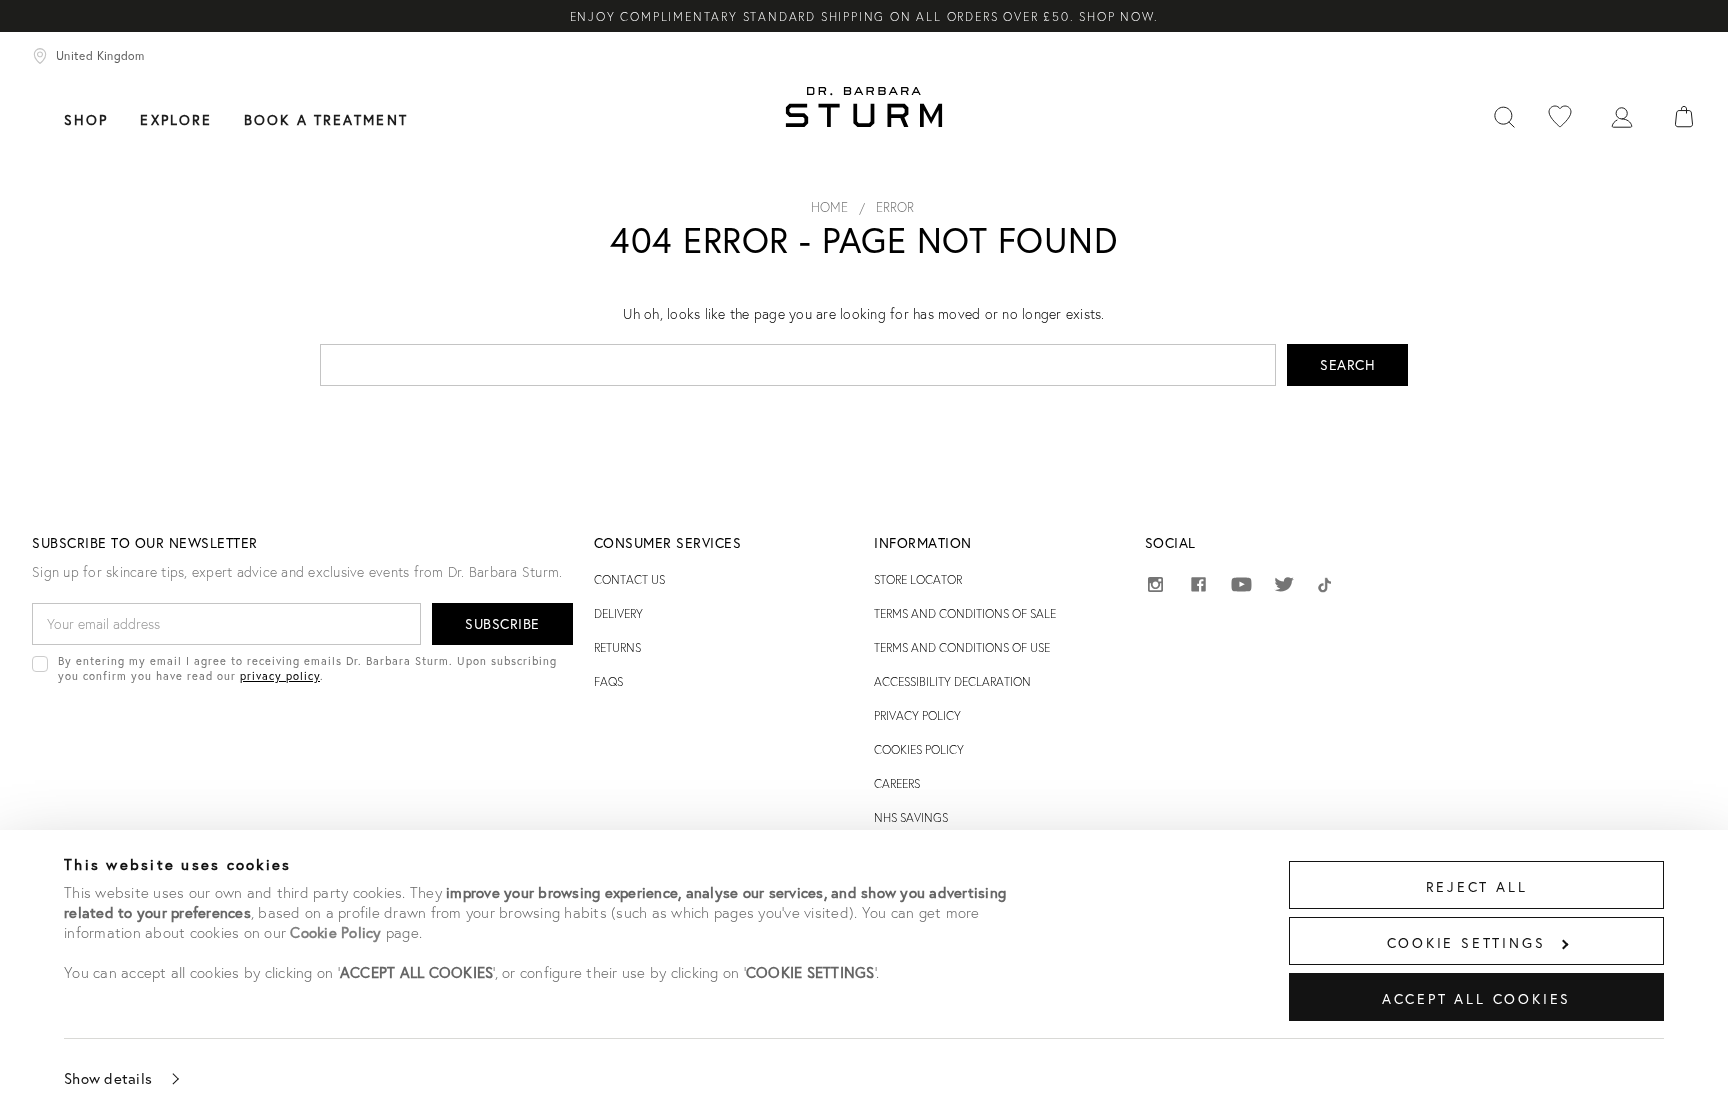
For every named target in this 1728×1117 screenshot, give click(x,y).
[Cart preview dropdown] (1684, 117)
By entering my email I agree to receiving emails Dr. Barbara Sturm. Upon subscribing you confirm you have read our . (307, 668)
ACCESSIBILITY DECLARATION (952, 681)
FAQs (608, 681)
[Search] (1504, 117)
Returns (617, 647)
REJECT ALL (1477, 886)
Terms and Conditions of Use (962, 647)
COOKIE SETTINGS (1466, 942)
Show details (108, 1078)
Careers (897, 783)
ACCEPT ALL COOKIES (1476, 998)
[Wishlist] (1560, 117)
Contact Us (629, 579)
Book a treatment (326, 119)
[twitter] (1284, 587)
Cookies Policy (919, 749)
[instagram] (1155, 587)
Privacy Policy (917, 715)
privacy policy (280, 675)
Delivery (618, 613)
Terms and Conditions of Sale (965, 613)
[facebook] (1198, 587)
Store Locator (918, 579)
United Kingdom (100, 55)
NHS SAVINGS (911, 817)
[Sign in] (1622, 117)
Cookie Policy (335, 932)
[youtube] (1241, 585)
